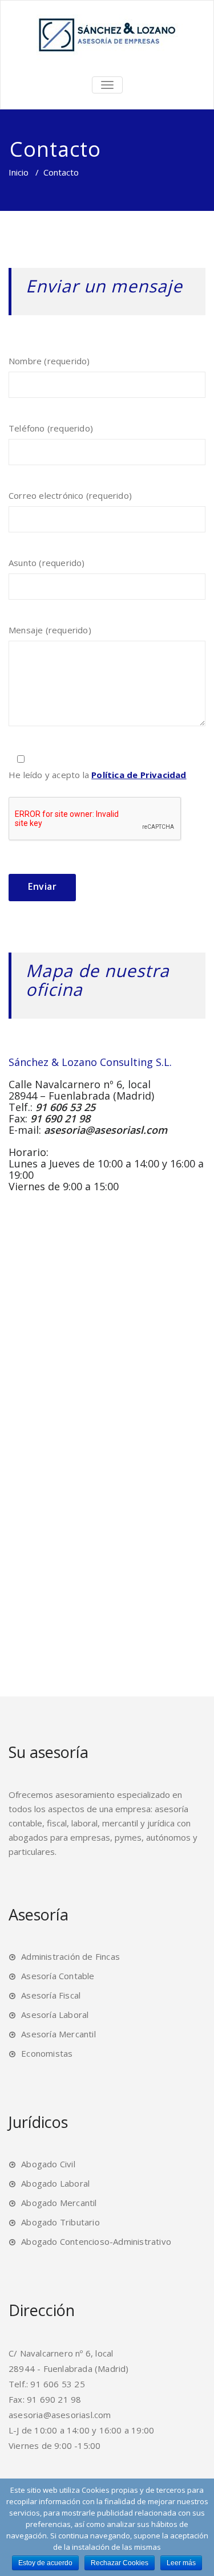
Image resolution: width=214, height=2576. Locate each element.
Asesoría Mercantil (58, 2034)
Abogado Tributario (60, 2222)
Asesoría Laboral (55, 2015)
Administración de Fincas (70, 1956)
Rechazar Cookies (120, 2563)
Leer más (181, 2563)
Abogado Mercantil (59, 2203)
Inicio (19, 172)
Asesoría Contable (58, 1976)
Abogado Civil (48, 2164)
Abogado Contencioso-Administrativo (96, 2241)
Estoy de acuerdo (45, 2563)
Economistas (47, 2053)
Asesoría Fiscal (51, 1995)
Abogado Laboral (55, 2183)
